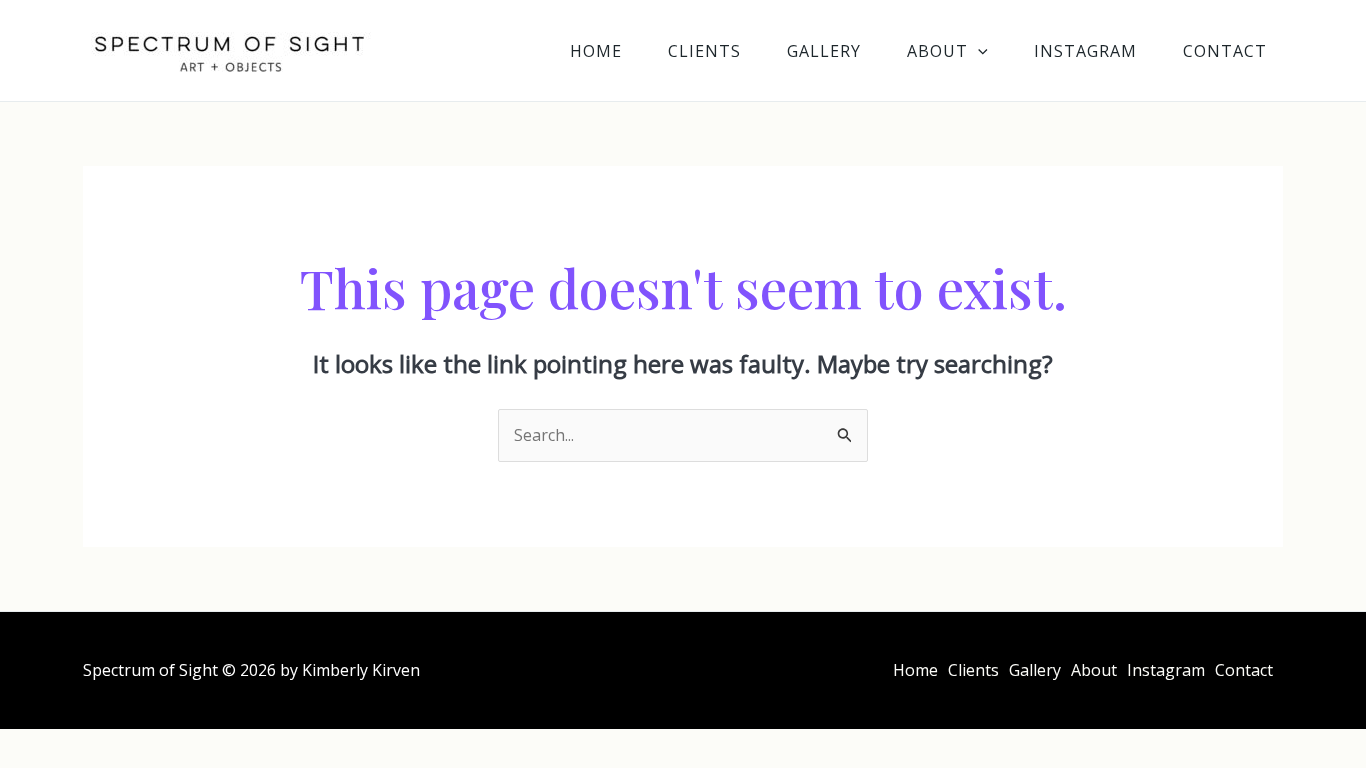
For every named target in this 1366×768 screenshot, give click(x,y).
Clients (704, 51)
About (937, 51)
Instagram (1085, 51)
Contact (1225, 51)
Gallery (824, 51)
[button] (978, 51)
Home (596, 51)
